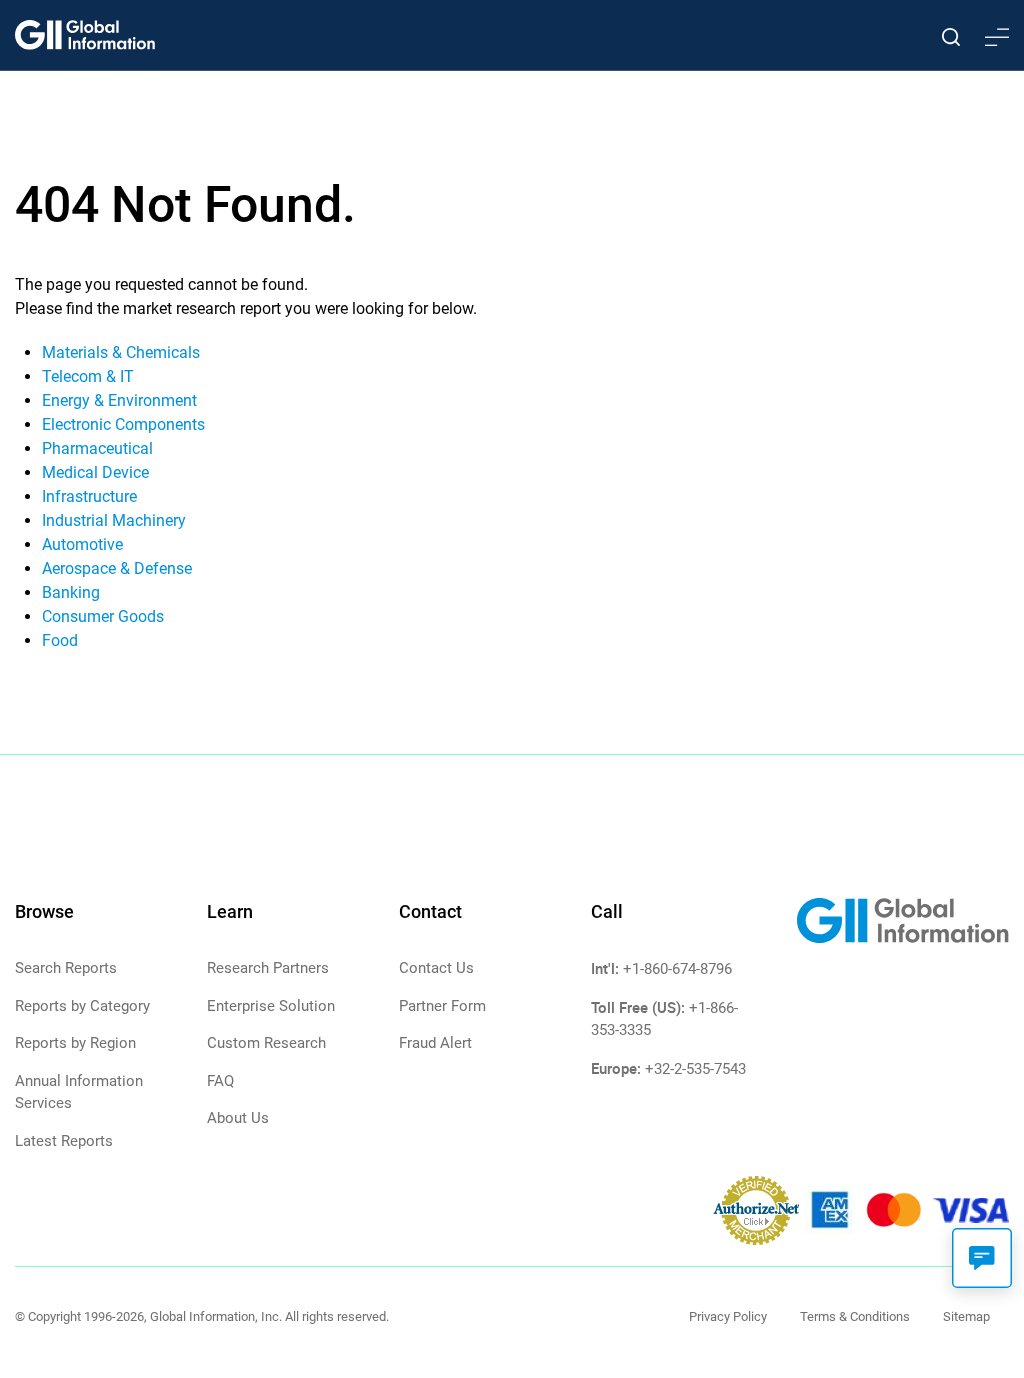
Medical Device (95, 472)
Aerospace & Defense (117, 568)
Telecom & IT (88, 376)
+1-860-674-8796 (677, 969)
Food (60, 640)
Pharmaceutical (97, 448)
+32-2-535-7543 (695, 1069)
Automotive (82, 544)
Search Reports (66, 968)
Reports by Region (75, 1043)
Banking (71, 592)
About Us (238, 1118)
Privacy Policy (728, 1316)
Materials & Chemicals (121, 352)
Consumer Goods (103, 616)
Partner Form (442, 1006)
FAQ (220, 1081)
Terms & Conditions (855, 1316)
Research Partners (268, 968)
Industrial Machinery (114, 520)
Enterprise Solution (271, 1006)
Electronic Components (123, 424)
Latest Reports (64, 1141)
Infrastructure (89, 496)
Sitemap (966, 1316)
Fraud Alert (435, 1043)
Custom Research (266, 1043)
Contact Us (436, 968)
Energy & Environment (119, 400)
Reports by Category (82, 1006)
